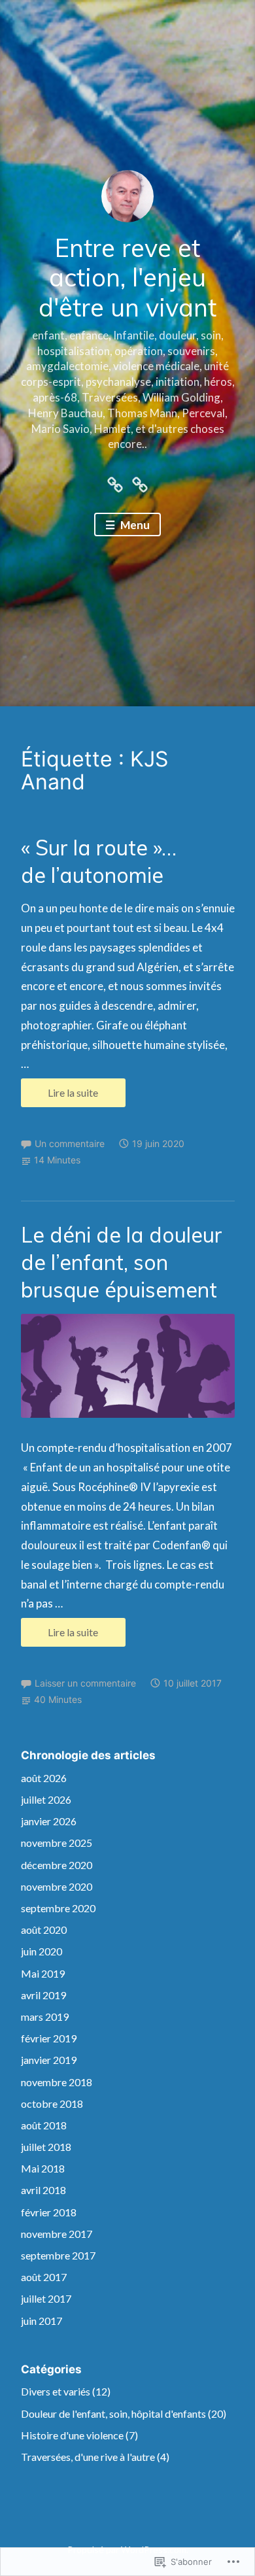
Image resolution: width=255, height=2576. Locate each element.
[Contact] (140, 482)
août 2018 (44, 2125)
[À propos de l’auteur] (115, 482)
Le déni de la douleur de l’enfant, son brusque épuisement (122, 1262)
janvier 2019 (49, 2060)
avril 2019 (43, 1995)
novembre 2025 (57, 1843)
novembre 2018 (57, 2082)
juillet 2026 (46, 1799)
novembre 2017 (57, 2234)
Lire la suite (60, 1096)
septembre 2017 (58, 2255)
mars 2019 (45, 2017)
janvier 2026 (49, 1821)
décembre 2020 (57, 1865)
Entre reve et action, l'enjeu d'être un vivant (127, 278)
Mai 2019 (43, 1973)
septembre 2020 (58, 1908)
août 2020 (44, 1930)
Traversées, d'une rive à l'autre (88, 2457)
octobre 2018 (52, 2104)
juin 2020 (42, 1951)
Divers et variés (56, 2391)
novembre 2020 (57, 1886)
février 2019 (49, 2038)
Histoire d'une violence (72, 2435)
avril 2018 (43, 2190)
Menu (134, 525)
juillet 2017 (46, 2298)
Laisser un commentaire (85, 1683)
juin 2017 (42, 2321)
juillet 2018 (46, 2147)
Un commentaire (70, 1143)
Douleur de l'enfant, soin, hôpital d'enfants (113, 2413)
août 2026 (44, 1778)
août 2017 (44, 2277)
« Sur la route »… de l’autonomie (99, 861)
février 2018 (49, 2212)
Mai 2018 (43, 2168)
